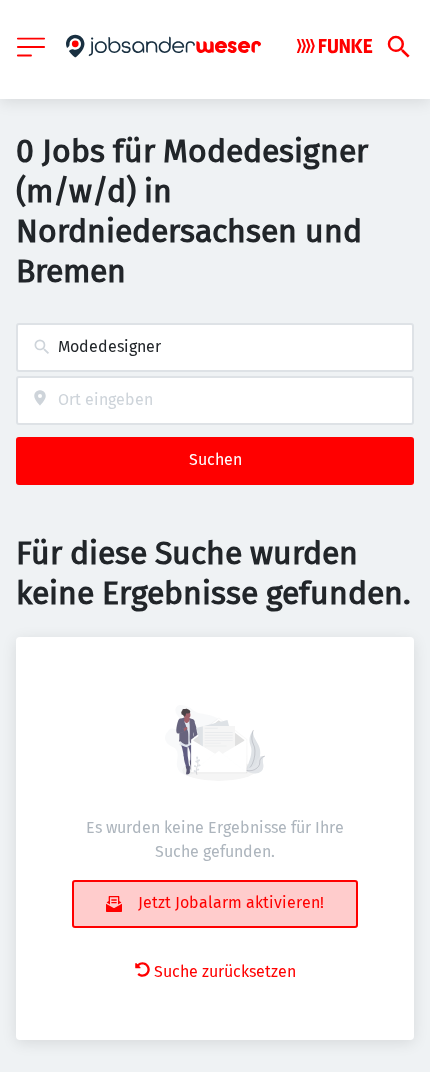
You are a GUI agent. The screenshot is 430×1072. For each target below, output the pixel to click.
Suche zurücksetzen (225, 971)
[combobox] (215, 347)
